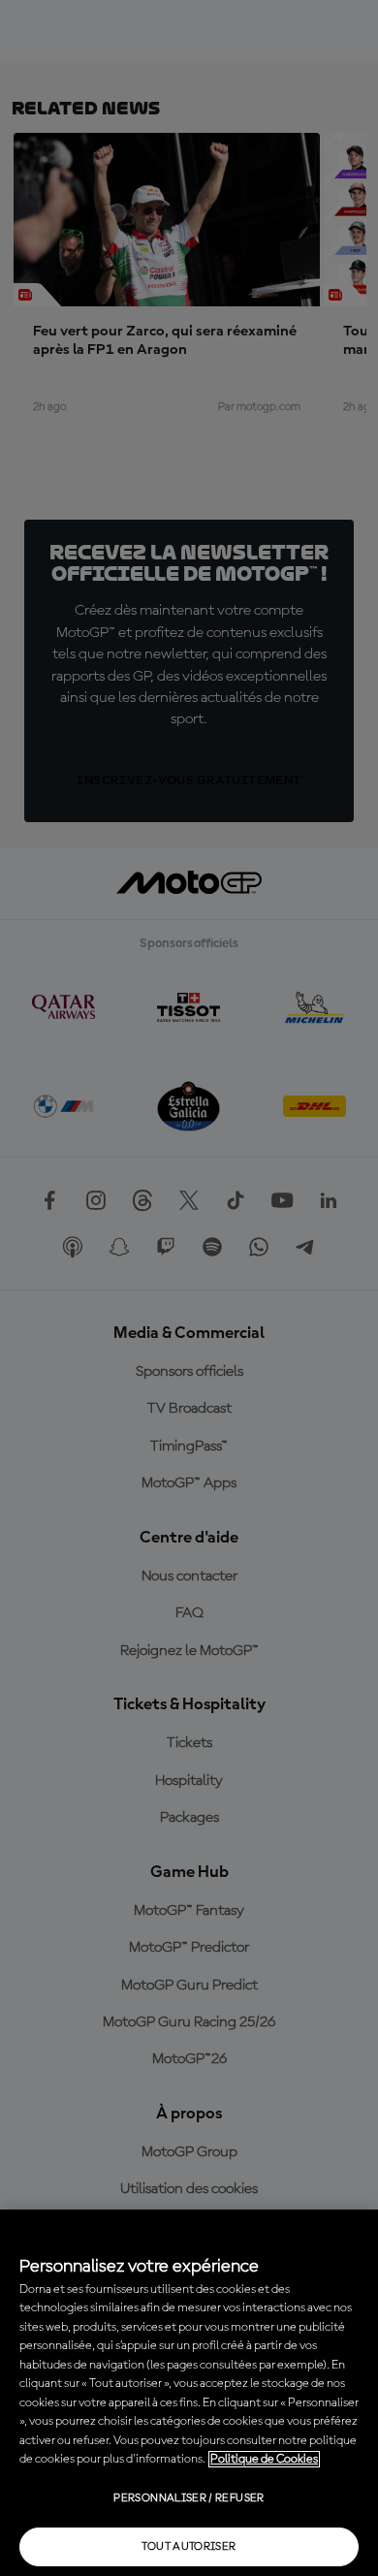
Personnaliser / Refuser (189, 2498)
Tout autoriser (189, 2547)
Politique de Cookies (264, 2459)
